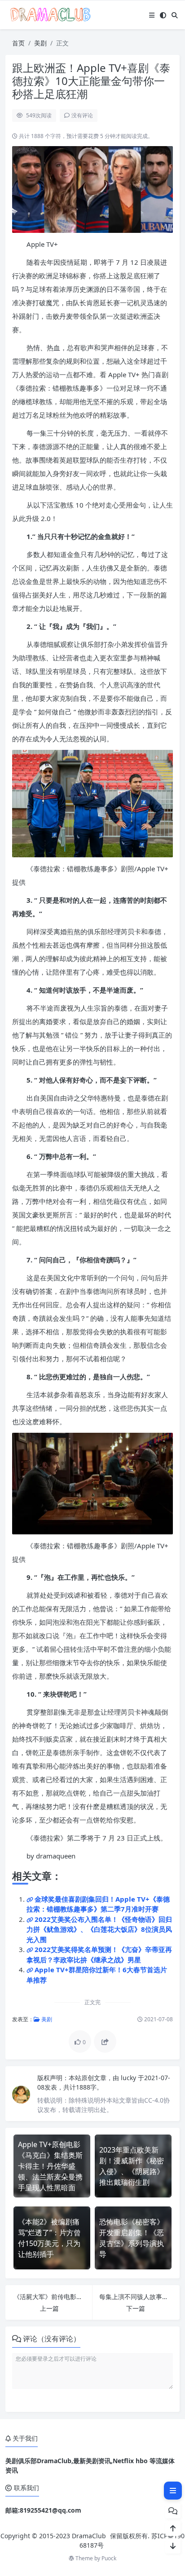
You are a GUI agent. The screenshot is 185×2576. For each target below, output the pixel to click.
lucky (129, 2078)
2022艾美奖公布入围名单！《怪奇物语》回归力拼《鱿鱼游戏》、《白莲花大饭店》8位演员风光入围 (99, 1929)
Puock (109, 2558)
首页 (18, 43)
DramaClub (89, 2536)
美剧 (40, 43)
